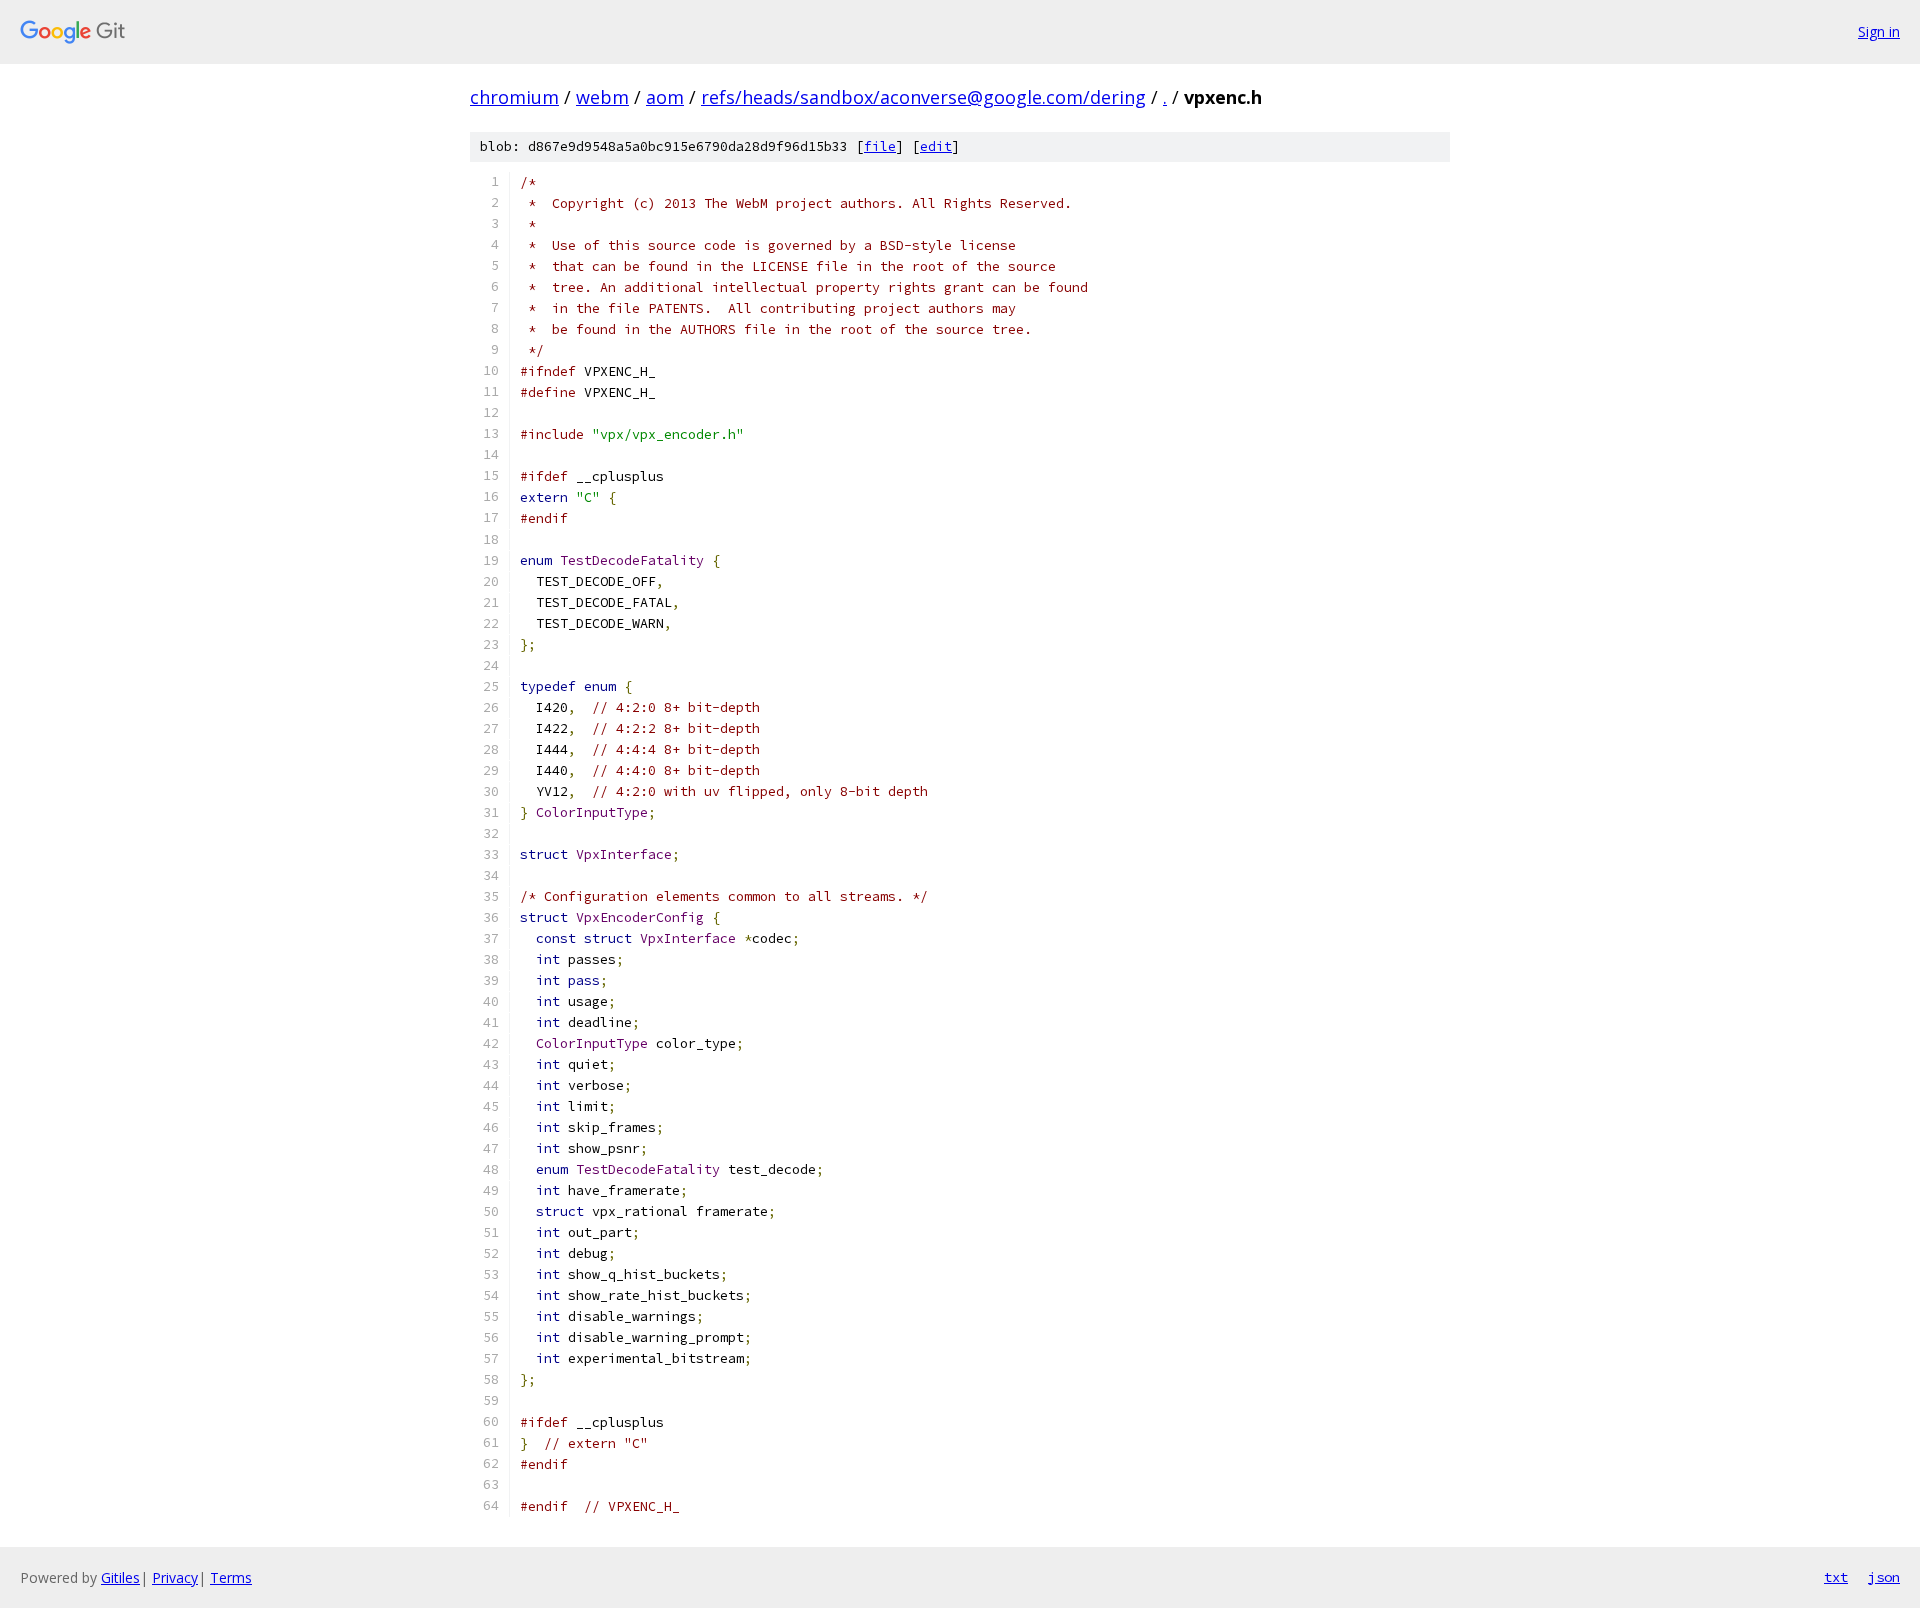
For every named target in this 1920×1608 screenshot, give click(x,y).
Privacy (175, 1577)
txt (1836, 1577)
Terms (231, 1577)
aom (665, 97)
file (880, 146)
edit (936, 146)
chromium (514, 97)
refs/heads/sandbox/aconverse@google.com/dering (923, 97)
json (1884, 1577)
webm (602, 97)
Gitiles (120, 1577)
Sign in (1879, 31)
